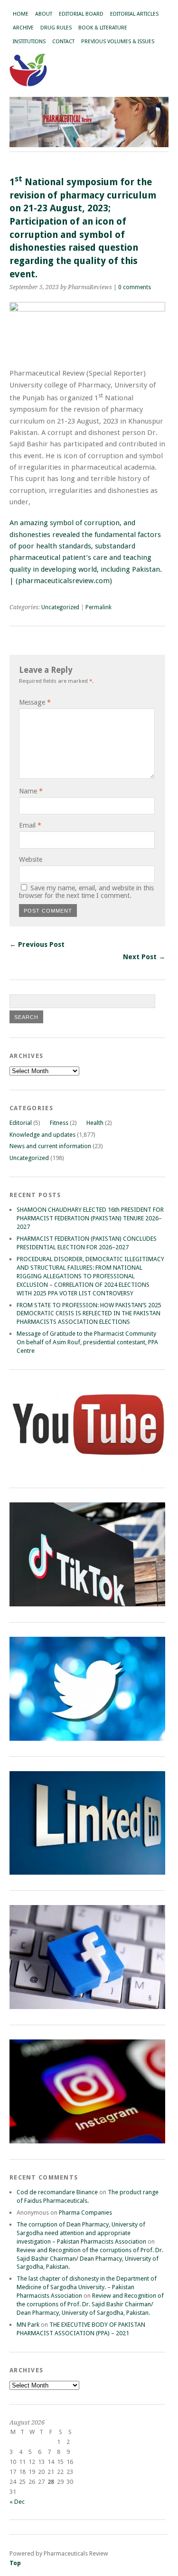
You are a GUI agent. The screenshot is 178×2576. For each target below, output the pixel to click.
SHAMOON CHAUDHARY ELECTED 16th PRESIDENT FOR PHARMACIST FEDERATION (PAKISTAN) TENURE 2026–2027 (90, 1218)
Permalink (98, 607)
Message (35, 702)
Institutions (29, 42)
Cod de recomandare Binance (57, 2192)
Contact (63, 42)
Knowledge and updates (42, 1135)
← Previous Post (37, 944)
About (44, 14)
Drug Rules (56, 28)
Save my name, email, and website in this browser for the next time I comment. (86, 892)
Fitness (59, 1123)
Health (95, 1123)
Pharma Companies (85, 2213)
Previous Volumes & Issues (118, 42)
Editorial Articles (134, 14)
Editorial (21, 1123)
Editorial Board (81, 14)
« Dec (17, 2502)
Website (31, 859)
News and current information (50, 1146)
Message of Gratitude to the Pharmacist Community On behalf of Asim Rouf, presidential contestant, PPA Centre (87, 1342)
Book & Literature (103, 28)
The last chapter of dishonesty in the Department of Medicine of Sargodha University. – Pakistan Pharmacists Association (87, 2287)
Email (30, 825)
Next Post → (144, 957)
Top (15, 2563)
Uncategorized (60, 607)
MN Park (28, 2325)
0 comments (135, 287)
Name (31, 791)
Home (21, 14)
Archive (23, 28)
